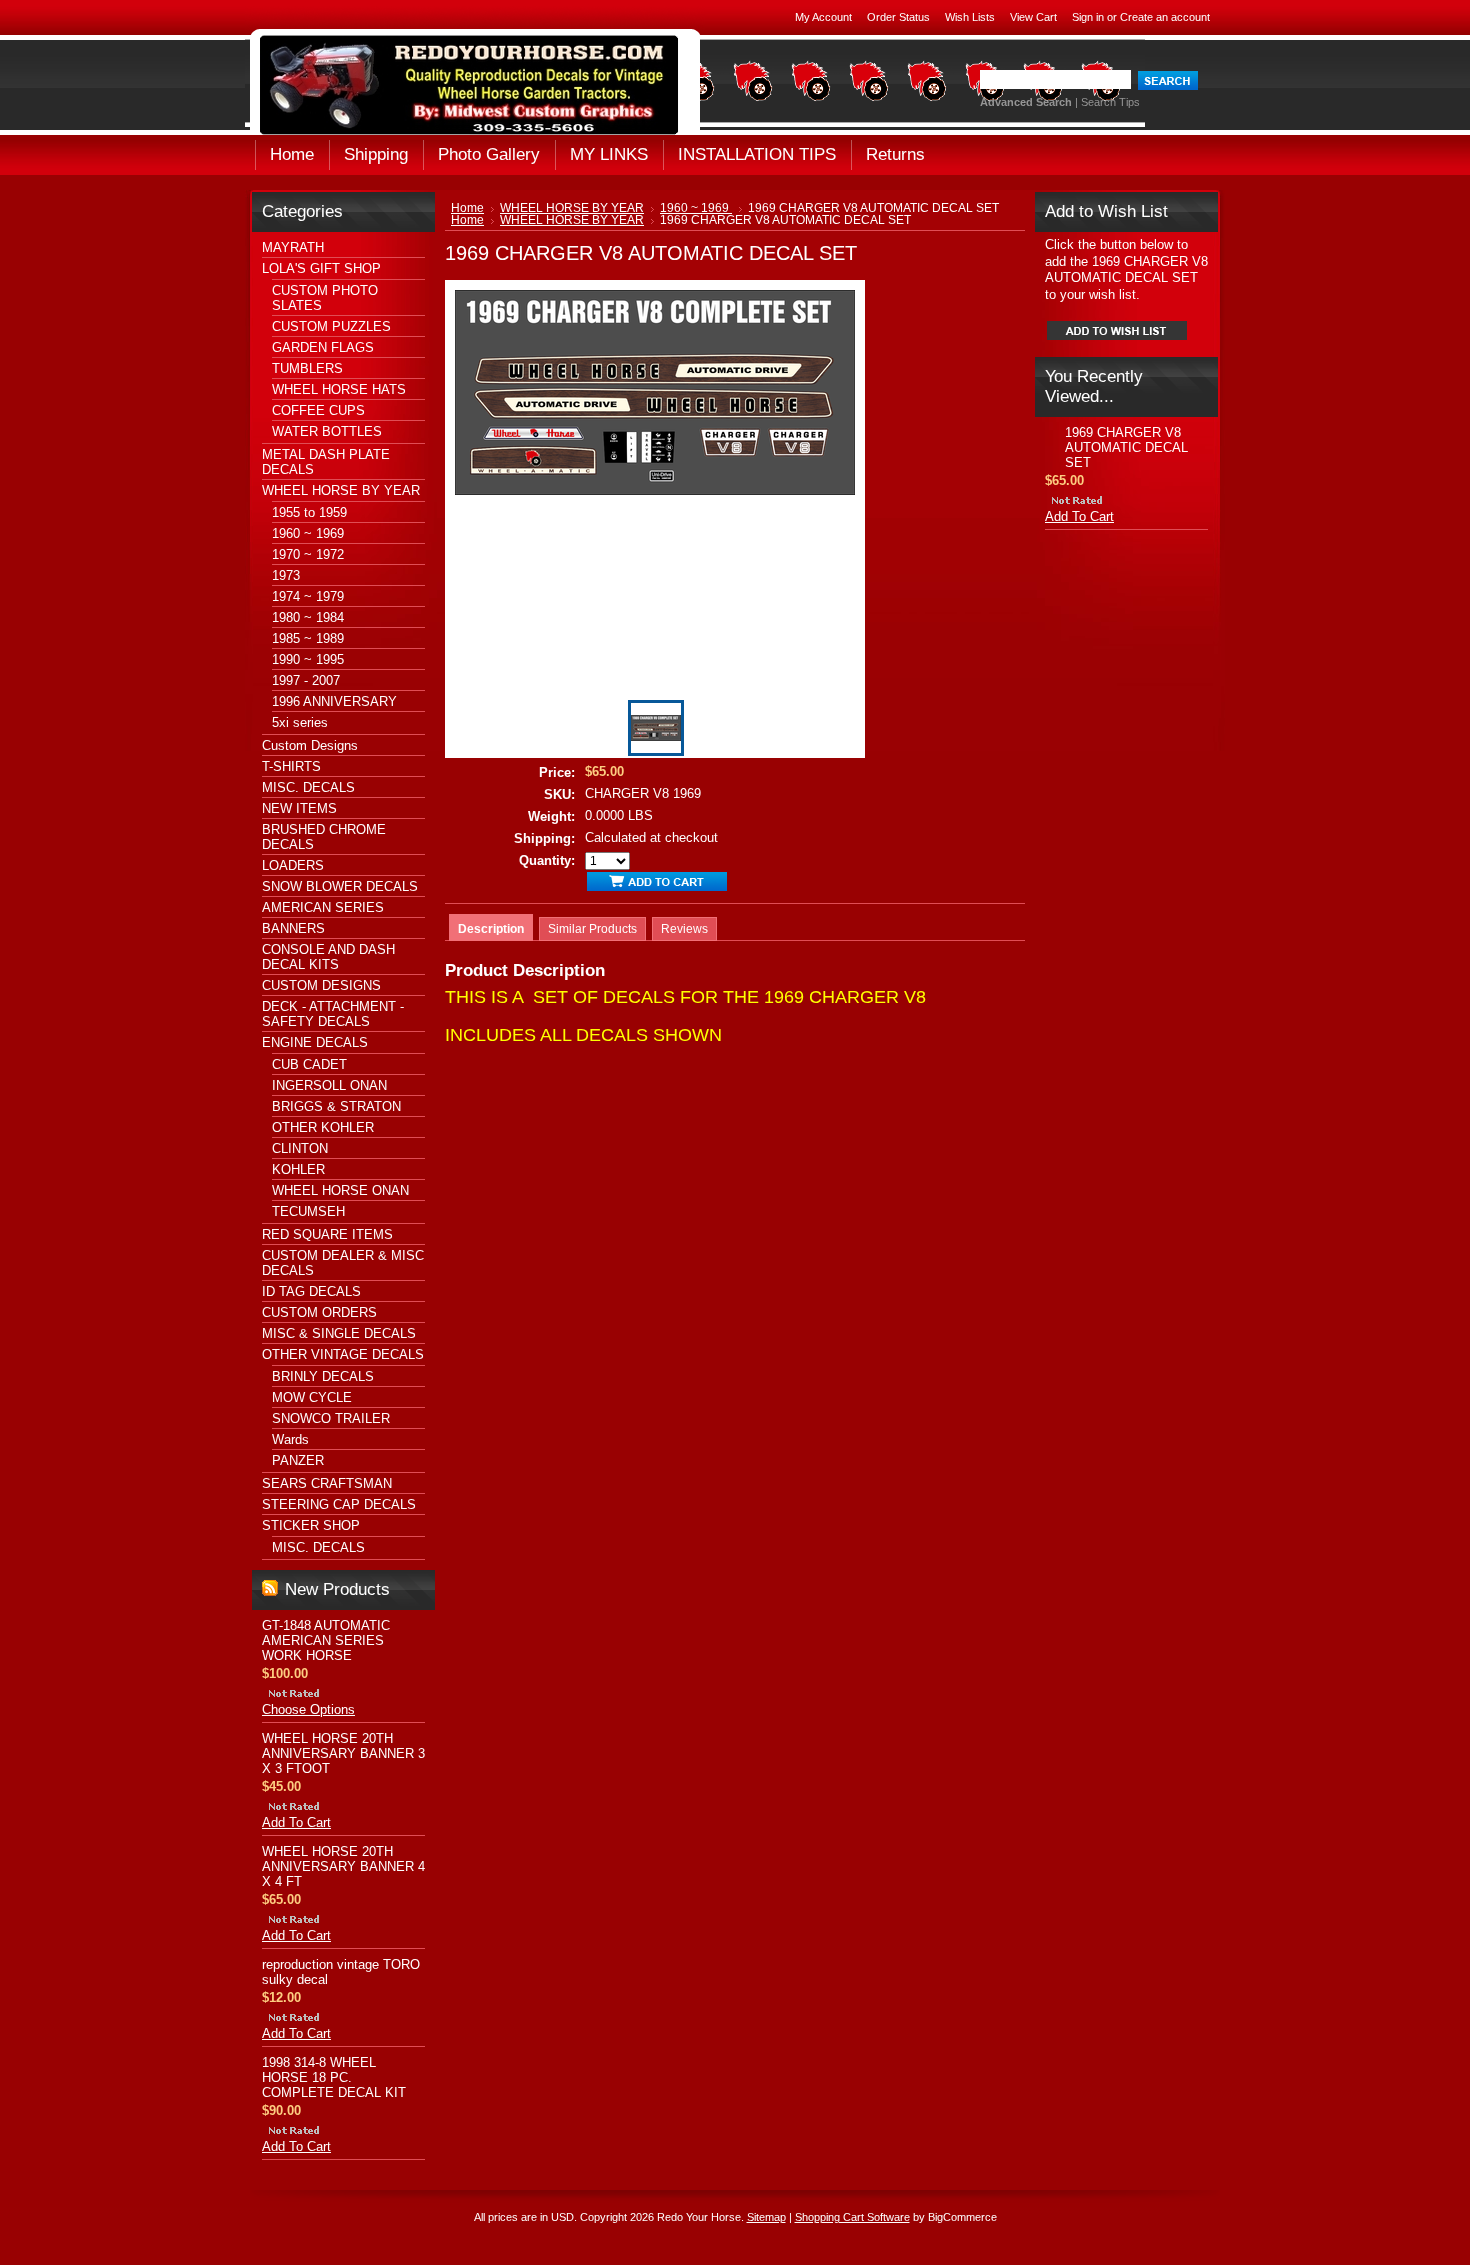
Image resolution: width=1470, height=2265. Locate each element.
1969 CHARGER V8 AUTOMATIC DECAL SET (1126, 447)
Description (491, 929)
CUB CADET (309, 1064)
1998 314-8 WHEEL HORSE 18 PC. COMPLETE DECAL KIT (334, 2077)
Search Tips (1110, 102)
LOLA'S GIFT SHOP (321, 268)
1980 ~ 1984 (308, 617)
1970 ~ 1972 (308, 554)
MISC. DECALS (308, 787)
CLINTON (300, 1148)
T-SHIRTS (291, 766)
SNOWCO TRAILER (331, 1418)
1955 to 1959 (309, 512)
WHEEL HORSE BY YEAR (341, 490)
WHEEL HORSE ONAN (340, 1190)
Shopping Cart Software (852, 2217)
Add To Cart (296, 1822)
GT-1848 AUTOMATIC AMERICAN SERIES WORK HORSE (326, 1640)
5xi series (300, 722)
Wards (290, 1439)
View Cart (1033, 17)
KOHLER (298, 1169)
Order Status (898, 17)
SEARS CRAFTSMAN (327, 1483)
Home (467, 208)
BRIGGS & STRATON (336, 1106)
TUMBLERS (307, 368)
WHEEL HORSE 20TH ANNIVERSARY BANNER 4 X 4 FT (343, 1866)
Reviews (684, 929)
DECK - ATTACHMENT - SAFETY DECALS (333, 1014)
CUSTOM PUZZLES (331, 326)
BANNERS (293, 928)
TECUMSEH (308, 1211)
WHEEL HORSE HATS (339, 389)
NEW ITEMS (299, 808)
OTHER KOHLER (323, 1127)
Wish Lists (970, 17)
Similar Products (592, 929)
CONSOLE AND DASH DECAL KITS (328, 957)
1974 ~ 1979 (308, 596)
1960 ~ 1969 (308, 533)
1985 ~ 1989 (308, 638)
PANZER (298, 1460)
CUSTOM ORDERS (319, 1312)
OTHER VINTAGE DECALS (343, 1354)
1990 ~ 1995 (308, 659)
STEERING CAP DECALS (339, 1504)
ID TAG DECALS (311, 1291)
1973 (286, 575)
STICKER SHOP (311, 1525)
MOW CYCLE (312, 1397)
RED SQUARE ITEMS (327, 1234)
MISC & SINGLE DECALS (339, 1333)
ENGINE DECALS (315, 1042)
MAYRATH (293, 247)
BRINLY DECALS (323, 1376)
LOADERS (293, 865)
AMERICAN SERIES (323, 907)
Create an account (1165, 17)
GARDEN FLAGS (323, 347)
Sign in (1088, 17)
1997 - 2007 (306, 680)
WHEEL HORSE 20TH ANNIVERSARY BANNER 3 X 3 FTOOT (343, 1753)
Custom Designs (310, 745)
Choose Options (308, 1709)
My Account (823, 17)
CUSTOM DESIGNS (321, 985)
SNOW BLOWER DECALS (340, 886)
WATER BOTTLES (327, 431)
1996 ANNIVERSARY (334, 701)
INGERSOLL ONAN (329, 1085)
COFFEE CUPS (318, 410)
